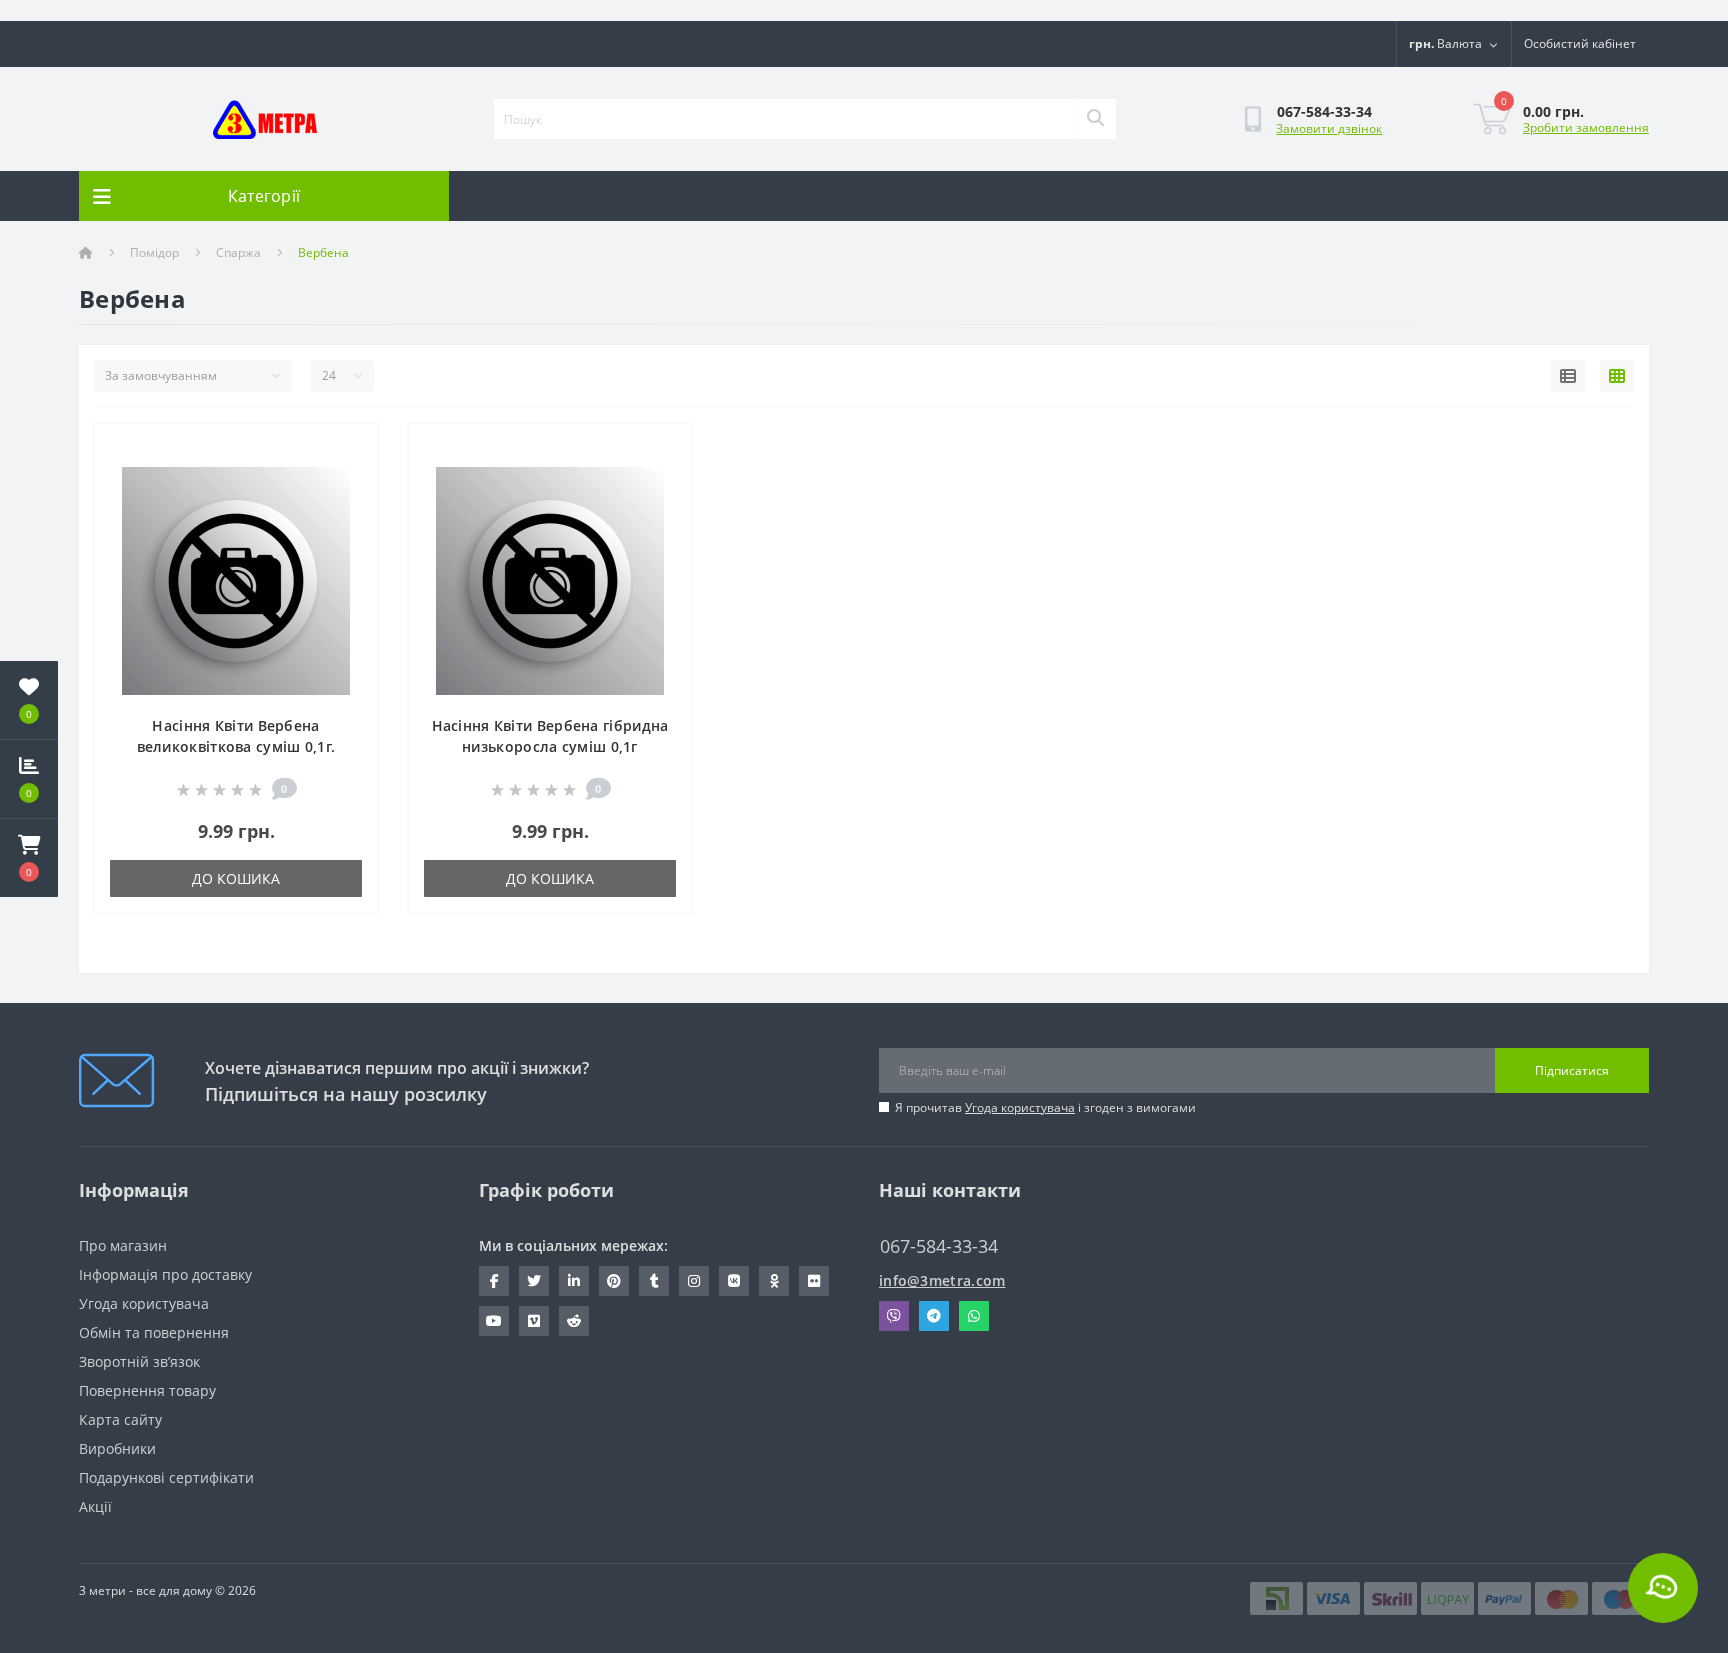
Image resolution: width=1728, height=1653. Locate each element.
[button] (29, 858)
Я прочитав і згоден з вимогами (1045, 1107)
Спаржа (238, 252)
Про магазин (123, 1245)
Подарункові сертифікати (166, 1477)
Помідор (154, 252)
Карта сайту (120, 1419)
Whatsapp (974, 1316)
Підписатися (1572, 1070)
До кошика (236, 878)
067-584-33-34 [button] (939, 1246)
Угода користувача (1020, 1107)
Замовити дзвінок (1329, 128)
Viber (894, 1316)
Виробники (117, 1448)
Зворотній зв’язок (139, 1361)
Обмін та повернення (154, 1332)
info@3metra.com (942, 1280)
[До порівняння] (346, 481)
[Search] (1095, 119)
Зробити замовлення (1586, 127)
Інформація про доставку (165, 1274)
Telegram (934, 1316)
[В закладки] (346, 450)
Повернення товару (147, 1390)
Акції (95, 1506)
